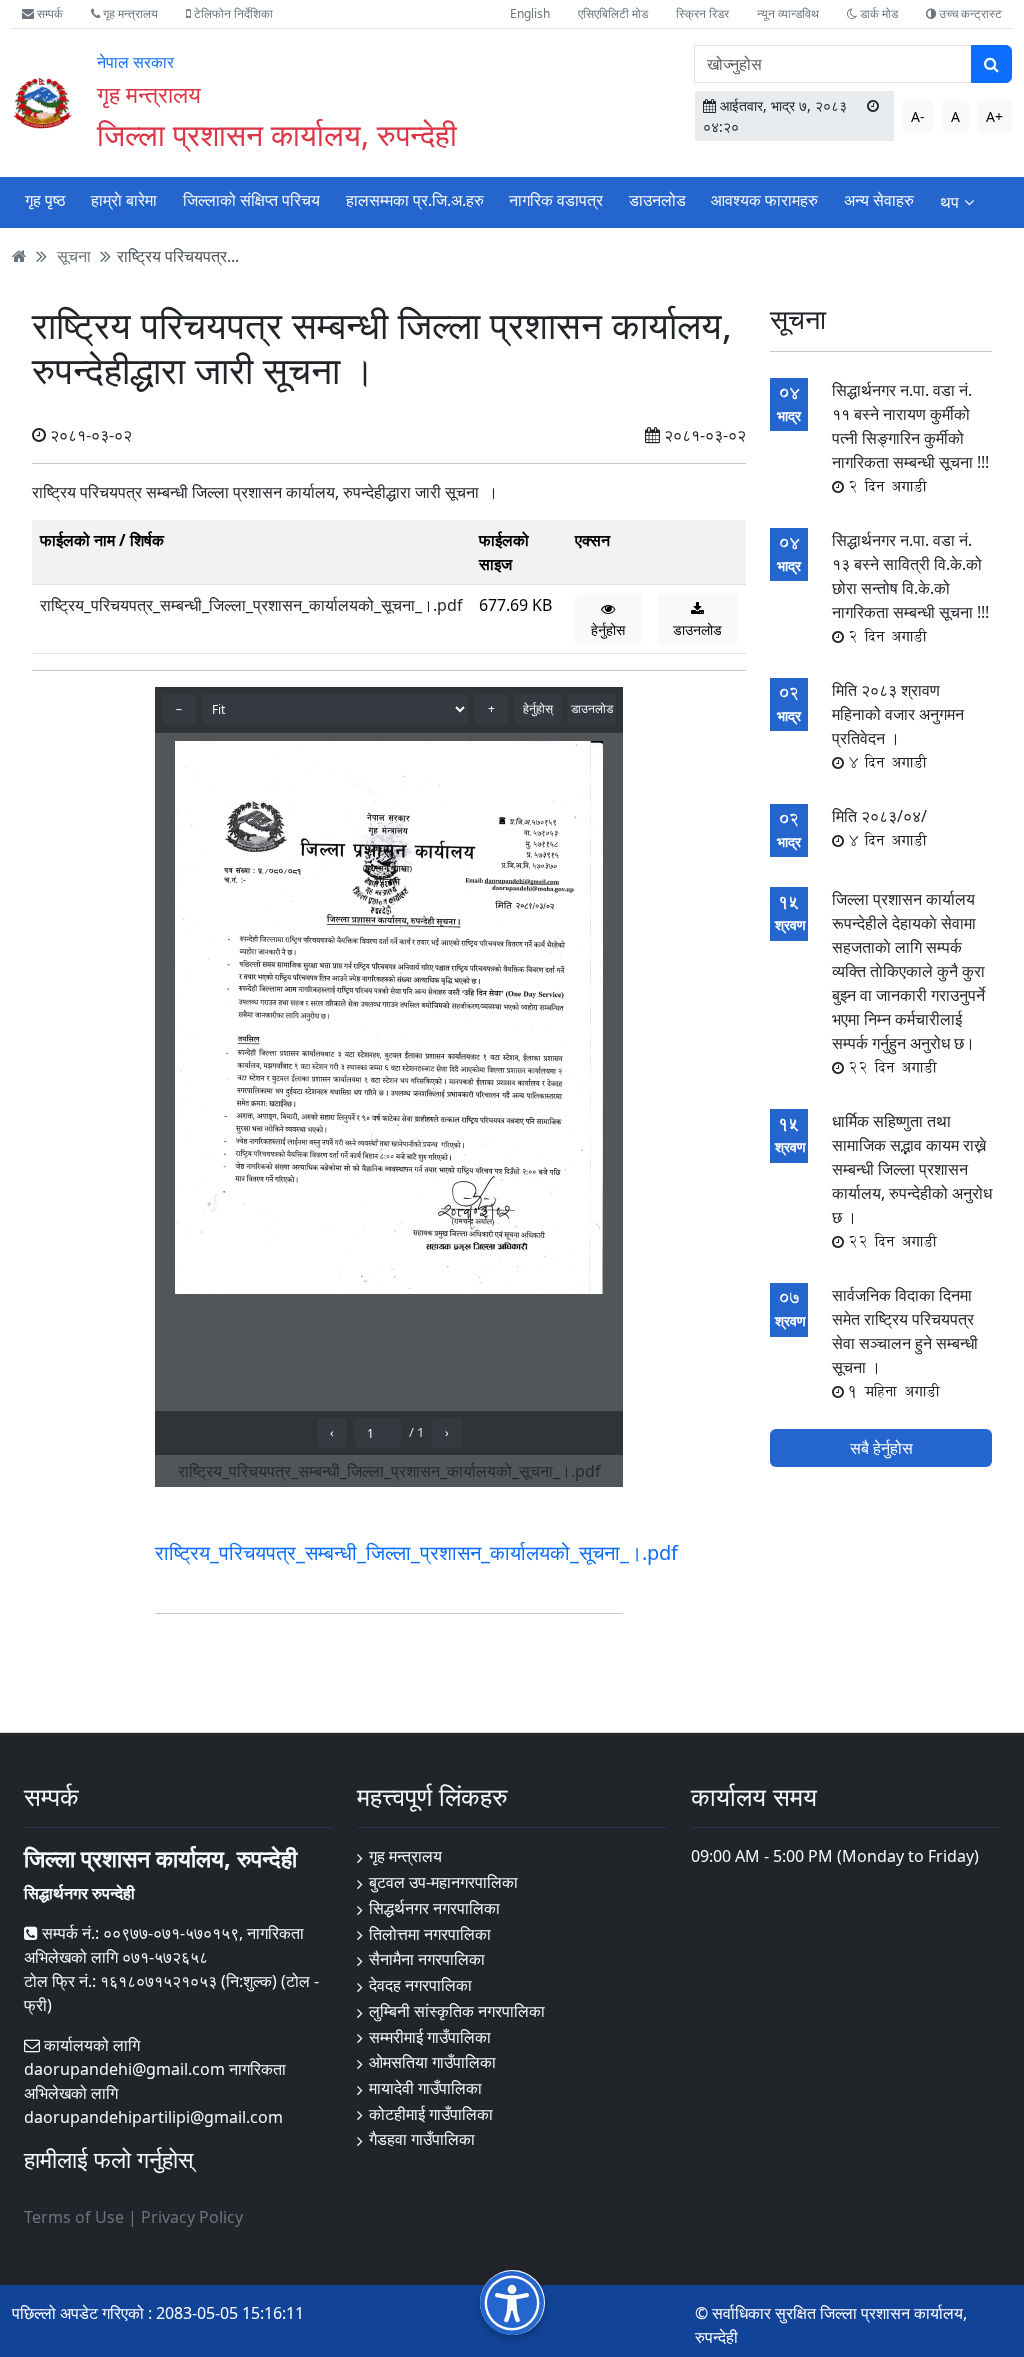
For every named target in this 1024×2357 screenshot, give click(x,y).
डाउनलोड (657, 200)
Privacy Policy (192, 2217)
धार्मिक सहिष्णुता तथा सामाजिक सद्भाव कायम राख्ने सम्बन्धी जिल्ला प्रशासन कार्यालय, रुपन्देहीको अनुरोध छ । (912, 1181)
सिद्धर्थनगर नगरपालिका (434, 1908)
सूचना (74, 256)
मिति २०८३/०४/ (879, 828)
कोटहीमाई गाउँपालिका (431, 2114)
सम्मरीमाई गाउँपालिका (430, 2037)
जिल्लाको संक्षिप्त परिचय (251, 200)
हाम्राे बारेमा (124, 200)
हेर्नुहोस (608, 629)
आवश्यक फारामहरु (764, 200)
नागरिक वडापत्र (556, 200)
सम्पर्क (48, 13)
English (530, 13)
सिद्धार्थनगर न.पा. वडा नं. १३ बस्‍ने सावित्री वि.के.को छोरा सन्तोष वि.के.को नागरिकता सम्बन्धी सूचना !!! (910, 588)
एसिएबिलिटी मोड (613, 13)
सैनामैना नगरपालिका (427, 1959)
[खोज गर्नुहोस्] (991, 64)
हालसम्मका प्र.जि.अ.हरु (415, 200)
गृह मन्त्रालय (129, 13)
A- (918, 116)
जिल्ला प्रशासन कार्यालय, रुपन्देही (277, 134)
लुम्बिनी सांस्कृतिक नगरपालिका (457, 2011)
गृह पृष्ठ (45, 200)
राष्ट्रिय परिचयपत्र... (178, 256)
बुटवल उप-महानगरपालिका (443, 1882)
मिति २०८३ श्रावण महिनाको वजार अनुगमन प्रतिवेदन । (898, 726)
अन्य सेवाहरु (879, 200)
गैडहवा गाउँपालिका (422, 2139)
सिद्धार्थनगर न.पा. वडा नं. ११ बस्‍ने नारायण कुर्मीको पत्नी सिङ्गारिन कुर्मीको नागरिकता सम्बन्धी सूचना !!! (910, 438)
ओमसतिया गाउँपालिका (432, 2062)
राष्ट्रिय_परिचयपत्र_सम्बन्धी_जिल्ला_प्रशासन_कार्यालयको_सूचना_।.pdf (251, 605)
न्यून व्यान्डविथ (788, 13)
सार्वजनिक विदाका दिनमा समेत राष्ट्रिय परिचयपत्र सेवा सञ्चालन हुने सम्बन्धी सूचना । (905, 1343)
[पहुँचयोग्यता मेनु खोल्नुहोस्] (512, 2302)
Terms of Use (74, 2217)
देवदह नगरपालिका (420, 1985)
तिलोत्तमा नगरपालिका (430, 1934)
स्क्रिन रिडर (702, 13)
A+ (994, 116)
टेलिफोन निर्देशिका (232, 13)
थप (949, 202)
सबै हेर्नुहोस (881, 1448)
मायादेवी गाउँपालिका (425, 2088)
